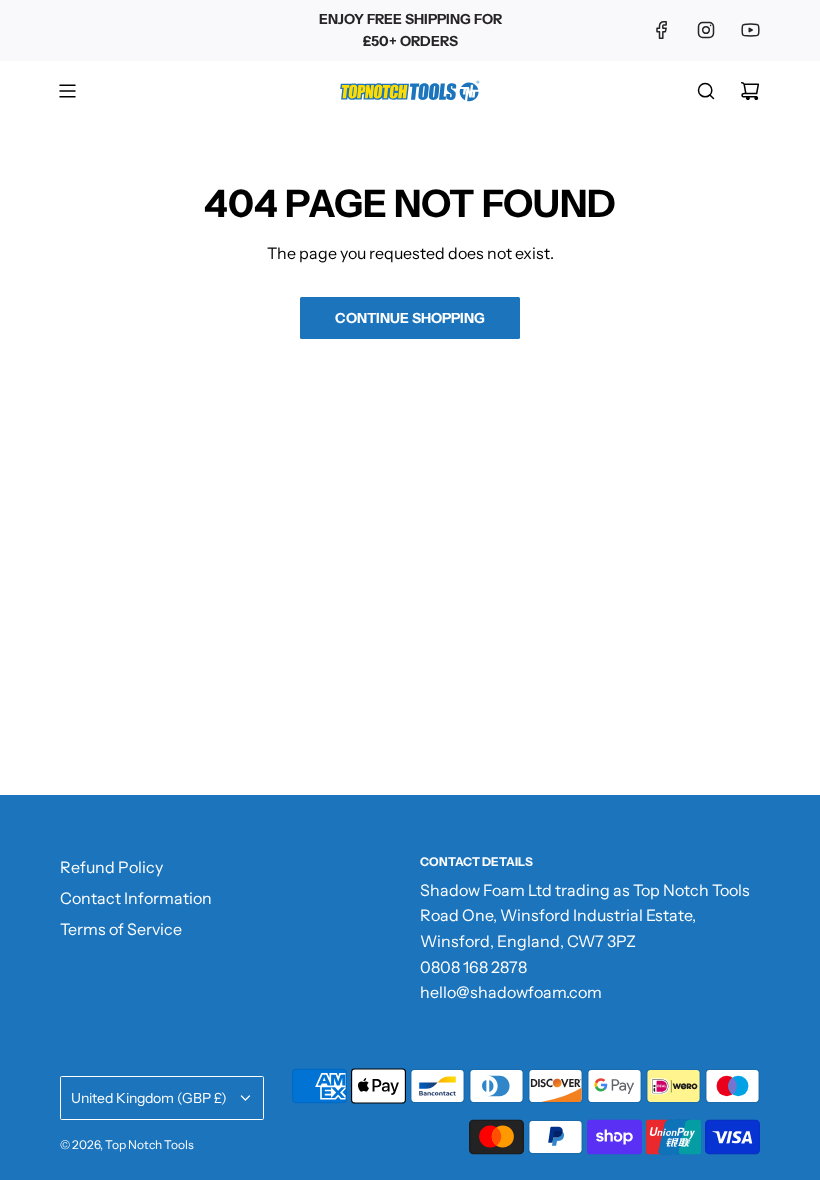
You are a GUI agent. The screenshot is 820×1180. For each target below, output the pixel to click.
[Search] (706, 91)
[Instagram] (706, 30)
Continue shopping (410, 318)
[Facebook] (662, 30)
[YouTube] (750, 30)
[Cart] (750, 91)
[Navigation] (67, 91)
